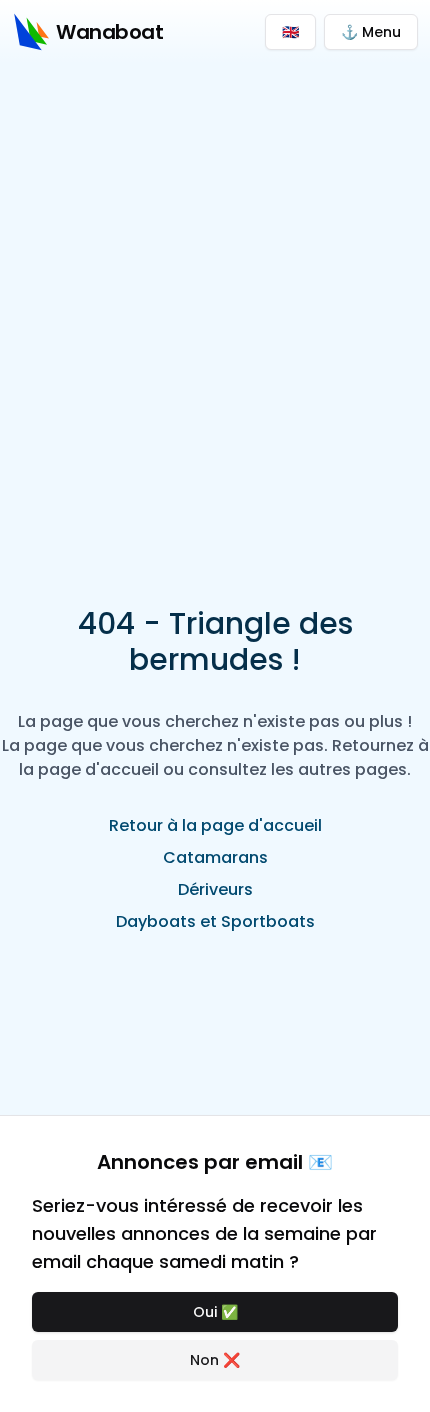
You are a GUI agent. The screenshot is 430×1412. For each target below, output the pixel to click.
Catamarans (215, 857)
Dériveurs (215, 889)
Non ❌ (215, 1360)
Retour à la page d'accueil (215, 825)
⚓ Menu (371, 32)
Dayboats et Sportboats (215, 921)
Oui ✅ (215, 1312)
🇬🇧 (290, 32)
